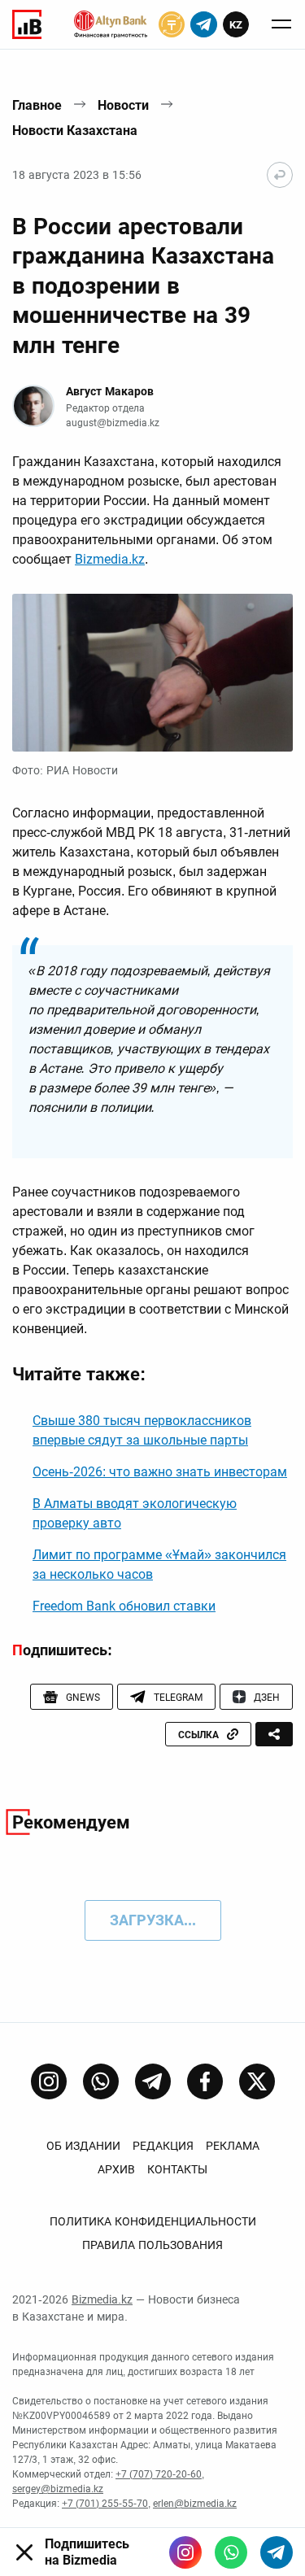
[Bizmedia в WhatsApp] (231, 2552)
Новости (123, 105)
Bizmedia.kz (110, 559)
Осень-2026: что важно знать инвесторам (160, 1472)
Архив (116, 2169)
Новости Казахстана (75, 131)
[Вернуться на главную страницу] (280, 175)
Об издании (83, 2146)
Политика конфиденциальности (153, 2221)
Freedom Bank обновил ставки (124, 1606)
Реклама (233, 2146)
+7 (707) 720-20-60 (159, 2474)
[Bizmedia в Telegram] (277, 2552)
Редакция (163, 2146)
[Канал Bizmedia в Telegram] (153, 2081)
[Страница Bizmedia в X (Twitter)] (257, 2081)
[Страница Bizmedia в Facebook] (205, 2081)
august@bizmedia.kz (113, 423)
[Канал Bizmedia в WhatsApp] (101, 2081)
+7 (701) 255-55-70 (105, 2504)
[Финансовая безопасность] (111, 24)
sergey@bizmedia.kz (58, 2489)
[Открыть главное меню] (281, 24)
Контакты (177, 2169)
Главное (37, 105)
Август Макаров (110, 391)
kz (236, 25)
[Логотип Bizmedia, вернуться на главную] (27, 24)
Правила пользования (152, 2245)
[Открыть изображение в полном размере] (152, 673)
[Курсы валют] (172, 24)
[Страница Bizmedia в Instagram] (49, 2081)
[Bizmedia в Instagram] (185, 2552)
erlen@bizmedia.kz (195, 2504)
